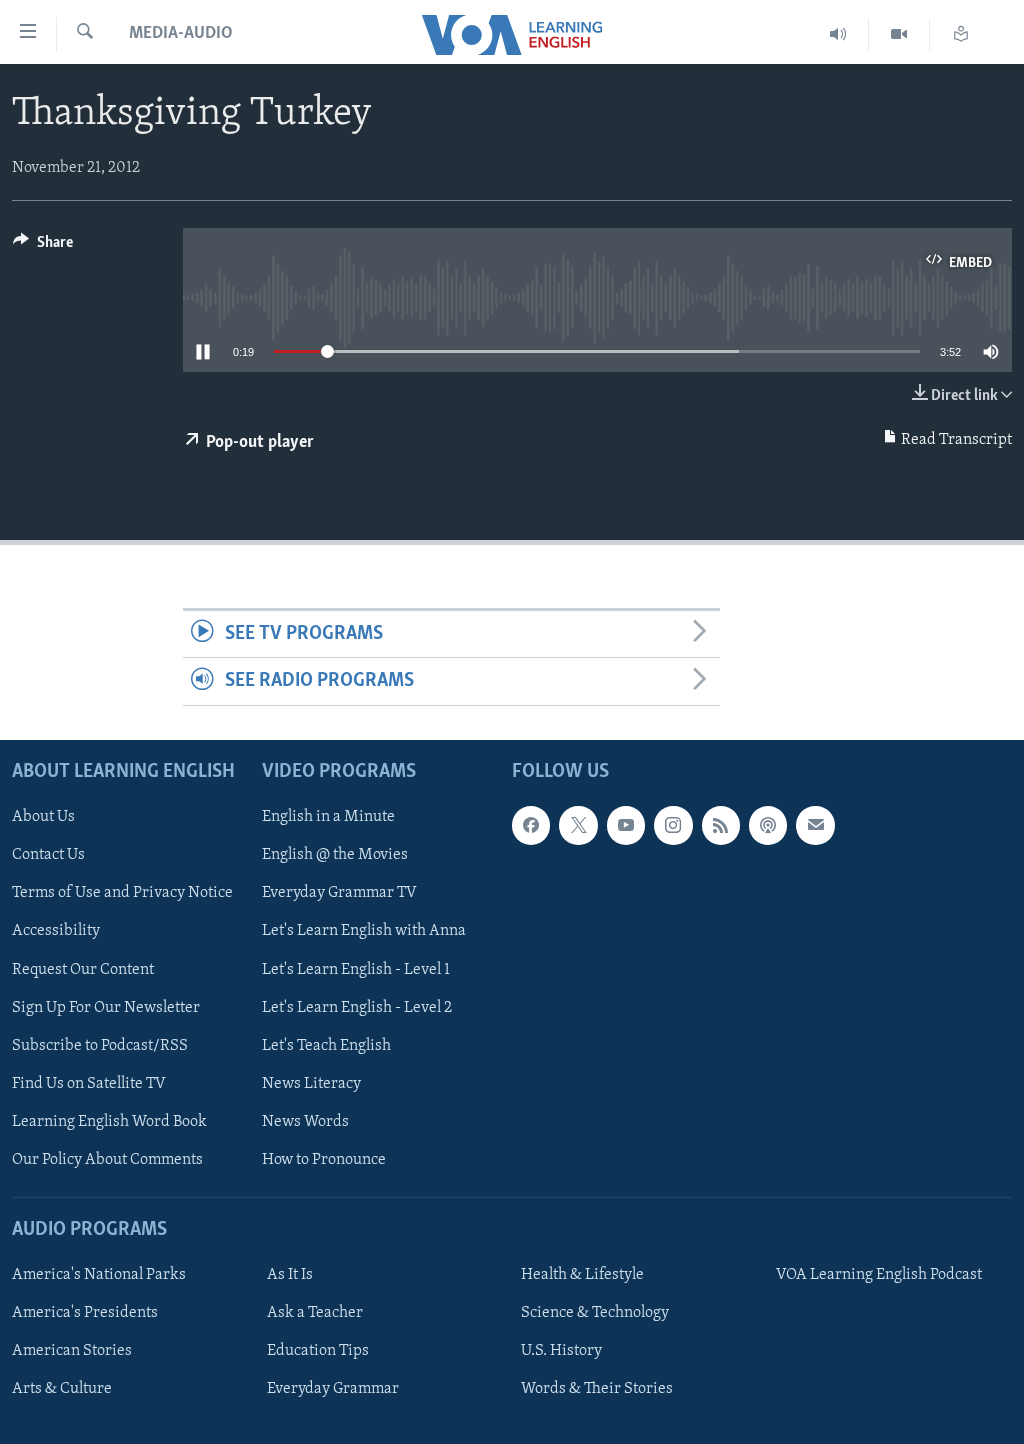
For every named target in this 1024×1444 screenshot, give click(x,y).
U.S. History (561, 1351)
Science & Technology (595, 1313)
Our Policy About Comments (107, 1160)
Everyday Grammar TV (339, 893)
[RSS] (721, 825)
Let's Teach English (326, 1045)
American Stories (72, 1351)
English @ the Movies (335, 855)
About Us (43, 817)
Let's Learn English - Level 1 (356, 969)
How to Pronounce (324, 1160)
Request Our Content (83, 969)
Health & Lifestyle (582, 1275)
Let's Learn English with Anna (364, 931)
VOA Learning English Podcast (879, 1275)
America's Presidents (85, 1313)
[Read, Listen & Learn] (961, 34)
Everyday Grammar (333, 1389)
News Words (305, 1121)
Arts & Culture (62, 1389)
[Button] (43, 247)
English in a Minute (328, 817)
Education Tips (318, 1351)
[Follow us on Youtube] (626, 825)
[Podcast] (768, 825)
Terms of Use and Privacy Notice (122, 893)
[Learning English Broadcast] (838, 34)
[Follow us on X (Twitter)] (578, 825)
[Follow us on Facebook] (531, 825)
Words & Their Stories (597, 1389)
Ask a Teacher (315, 1313)
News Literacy (311, 1083)
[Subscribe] (815, 825)
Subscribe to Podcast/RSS (100, 1045)
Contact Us (48, 855)
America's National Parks (99, 1275)
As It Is (290, 1275)
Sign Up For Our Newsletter (106, 1007)
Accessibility (56, 931)
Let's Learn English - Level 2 (357, 1007)
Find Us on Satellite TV (89, 1083)
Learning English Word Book (109, 1121)
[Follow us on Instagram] (673, 825)
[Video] (899, 34)
